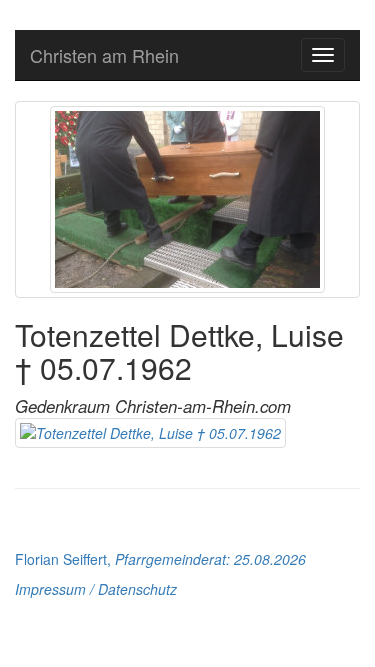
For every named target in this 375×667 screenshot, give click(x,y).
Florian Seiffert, (160, 559)
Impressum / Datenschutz (96, 589)
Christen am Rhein (104, 55)
